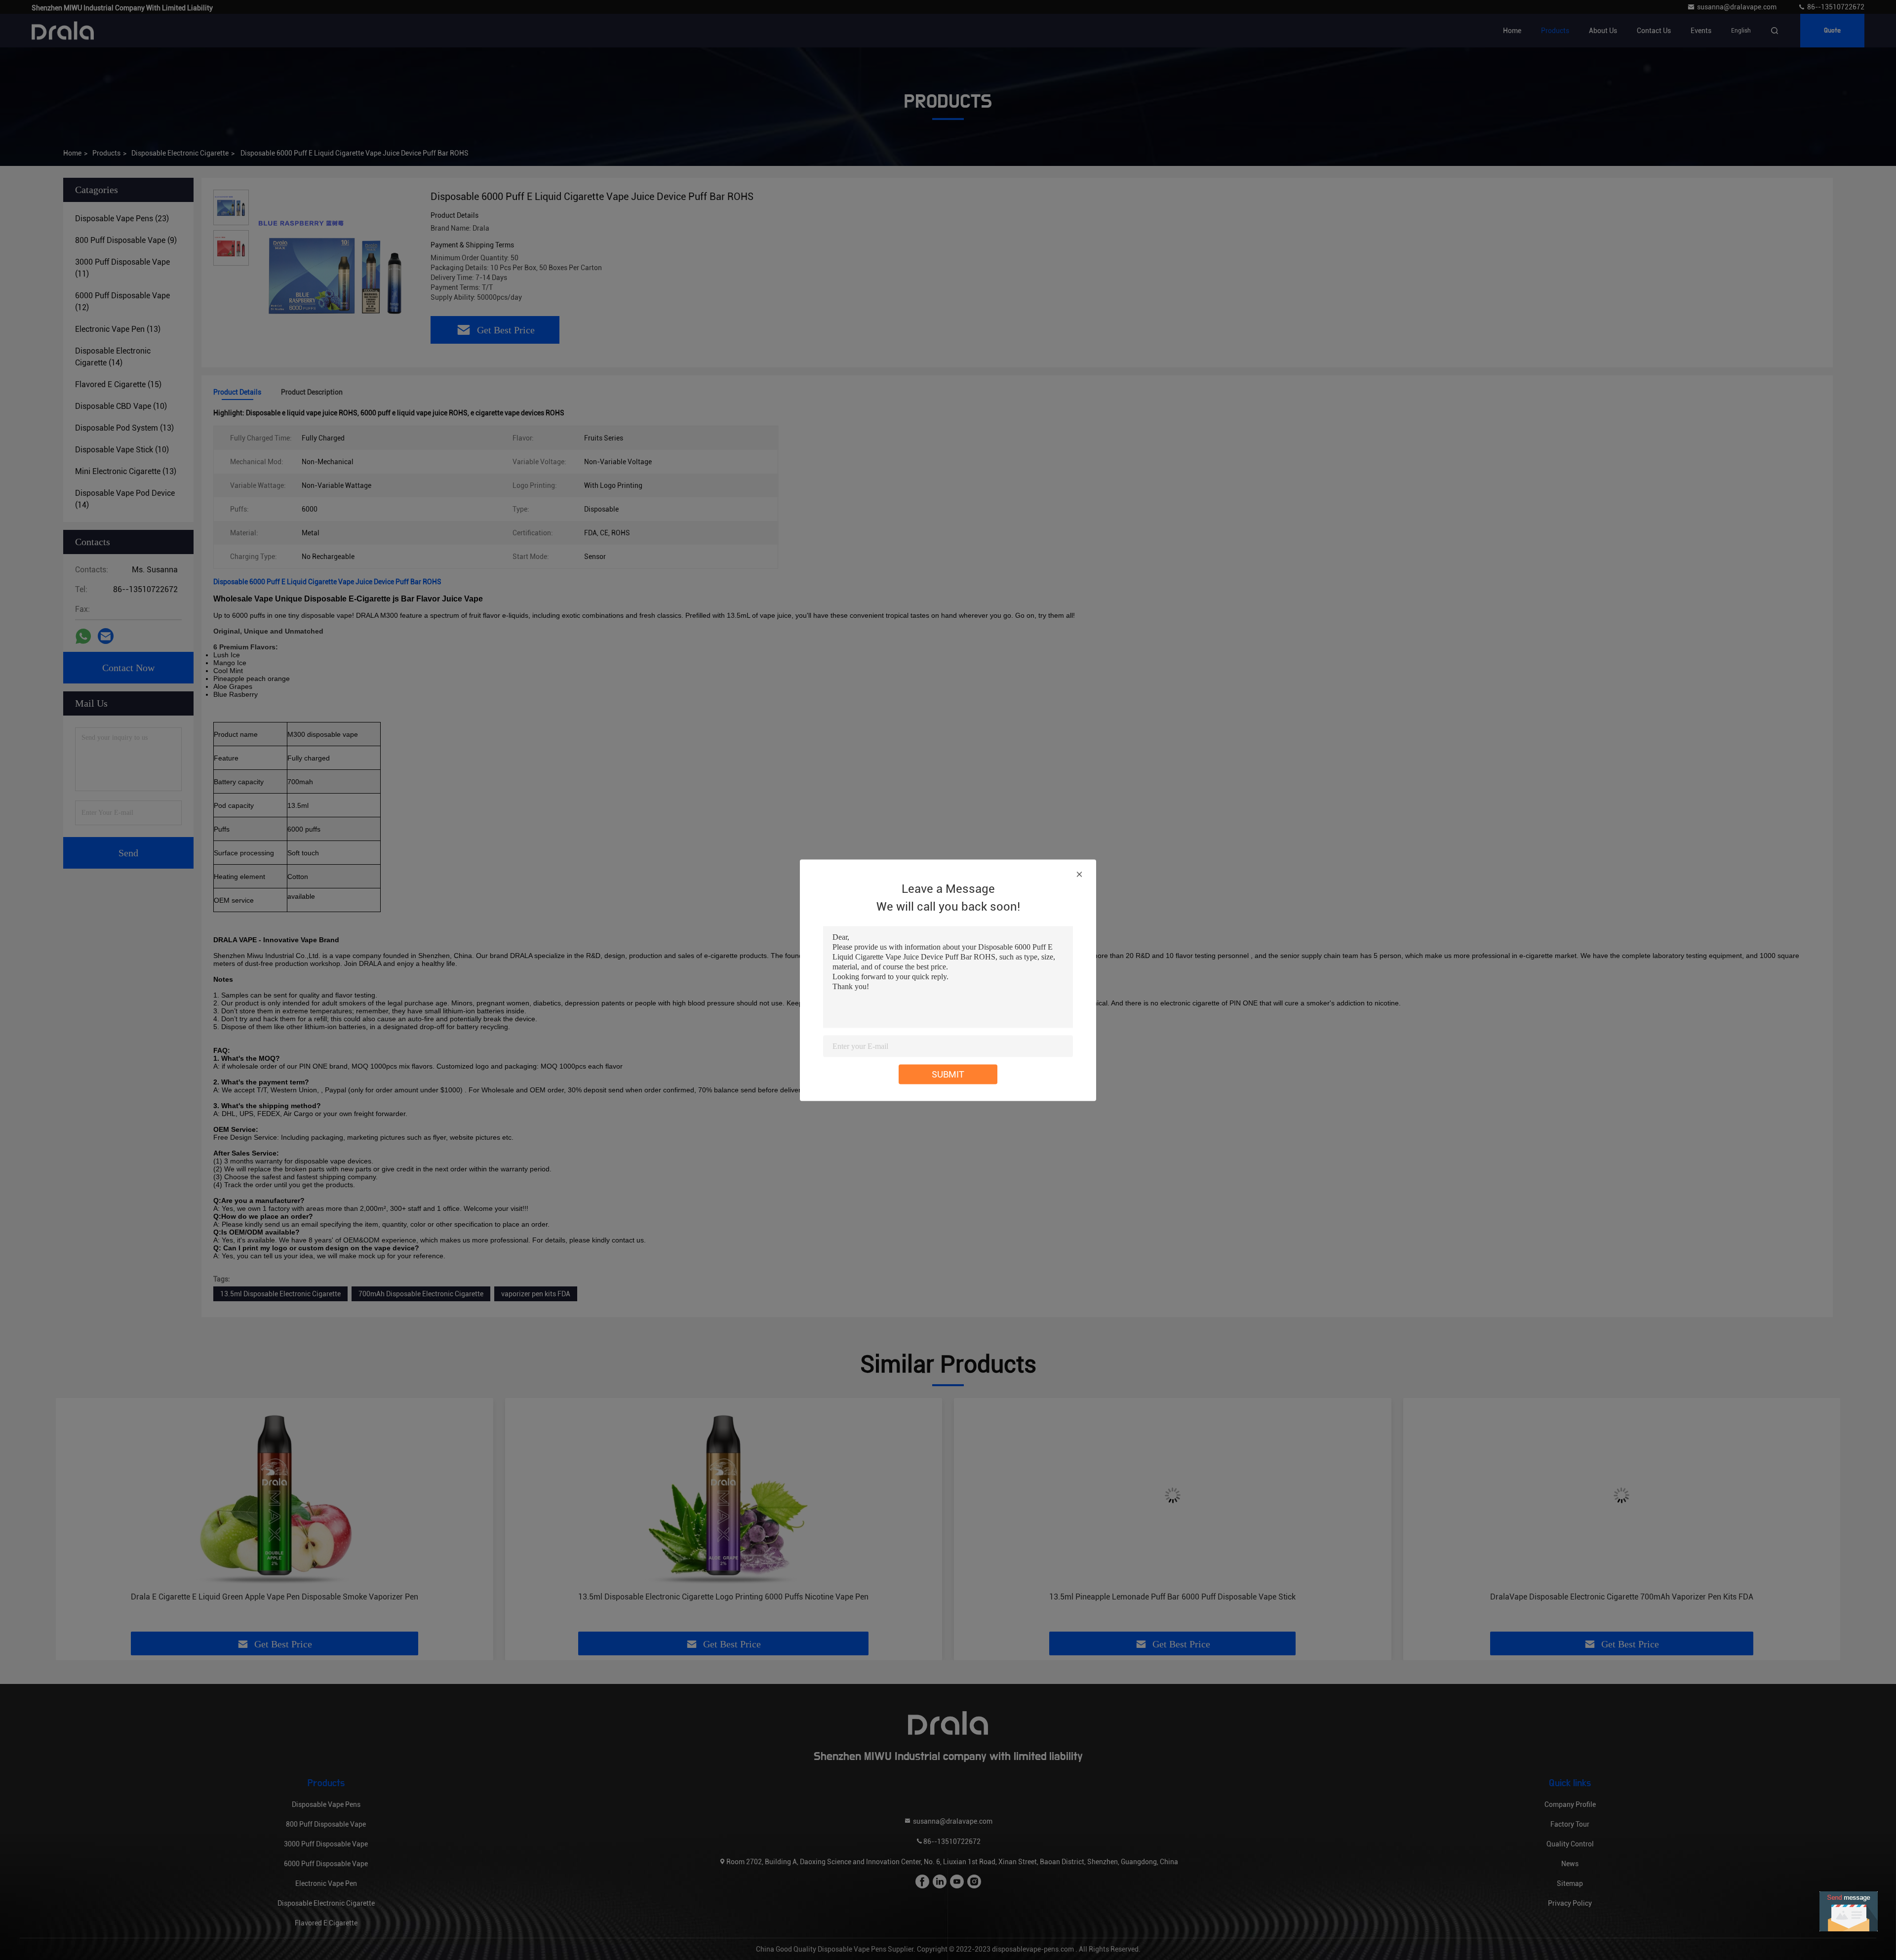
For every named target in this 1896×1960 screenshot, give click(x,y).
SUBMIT (948, 1074)
